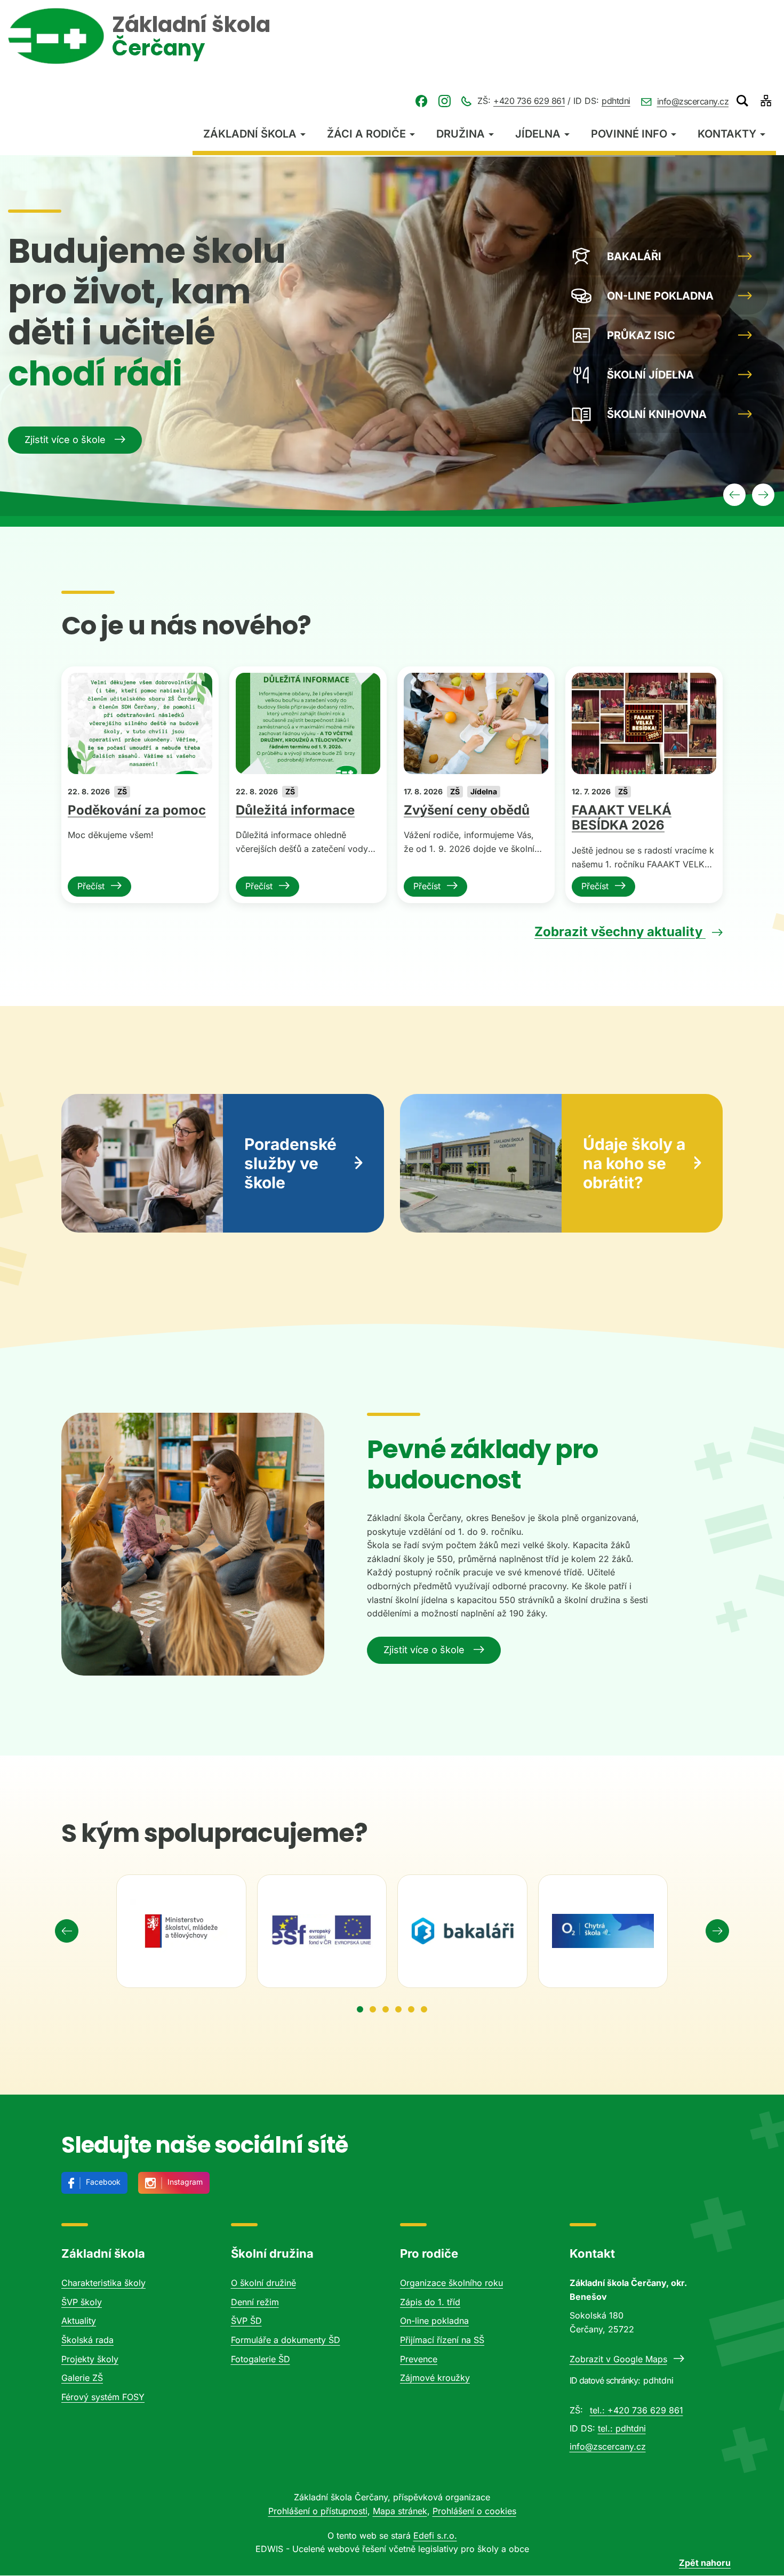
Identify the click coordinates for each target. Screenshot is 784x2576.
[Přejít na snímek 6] (424, 2009)
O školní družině (263, 2283)
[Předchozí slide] (734, 495)
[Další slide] (763, 495)
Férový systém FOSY (103, 2397)
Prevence (419, 2359)
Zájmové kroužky (435, 2378)
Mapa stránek (400, 2511)
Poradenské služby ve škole (290, 1163)
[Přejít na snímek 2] (373, 2009)
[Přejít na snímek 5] (411, 2009)
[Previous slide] (67, 1931)
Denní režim (255, 2302)
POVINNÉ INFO (629, 134)
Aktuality (79, 2321)
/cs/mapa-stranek (766, 101)
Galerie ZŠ (82, 2378)
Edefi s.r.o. (435, 2535)
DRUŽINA (461, 134)
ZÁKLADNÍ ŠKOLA (250, 134)
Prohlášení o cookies (474, 2511)
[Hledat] (742, 101)
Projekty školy (90, 2359)
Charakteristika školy (103, 2283)
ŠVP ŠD (246, 2321)
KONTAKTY (727, 134)
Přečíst (91, 886)
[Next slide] (717, 1931)
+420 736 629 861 (529, 101)
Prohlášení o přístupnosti (318, 2511)
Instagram (185, 2182)
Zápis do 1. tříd (430, 2302)
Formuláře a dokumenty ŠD (286, 2340)
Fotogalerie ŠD (261, 2359)
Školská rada (87, 2340)
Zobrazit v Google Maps (618, 2359)
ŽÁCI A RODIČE (366, 134)
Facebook (103, 2182)
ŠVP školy (82, 2302)
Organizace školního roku (451, 2283)
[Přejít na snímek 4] (398, 2009)
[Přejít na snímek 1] (360, 2009)
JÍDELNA (538, 134)
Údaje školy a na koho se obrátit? (634, 1163)
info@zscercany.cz (693, 101)
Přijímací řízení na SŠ (442, 2340)
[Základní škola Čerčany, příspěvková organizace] (56, 36)
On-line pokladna (434, 2321)
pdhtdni (616, 101)
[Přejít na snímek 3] (386, 2009)
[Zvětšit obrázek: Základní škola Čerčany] (193, 1544)
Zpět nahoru (705, 2563)
